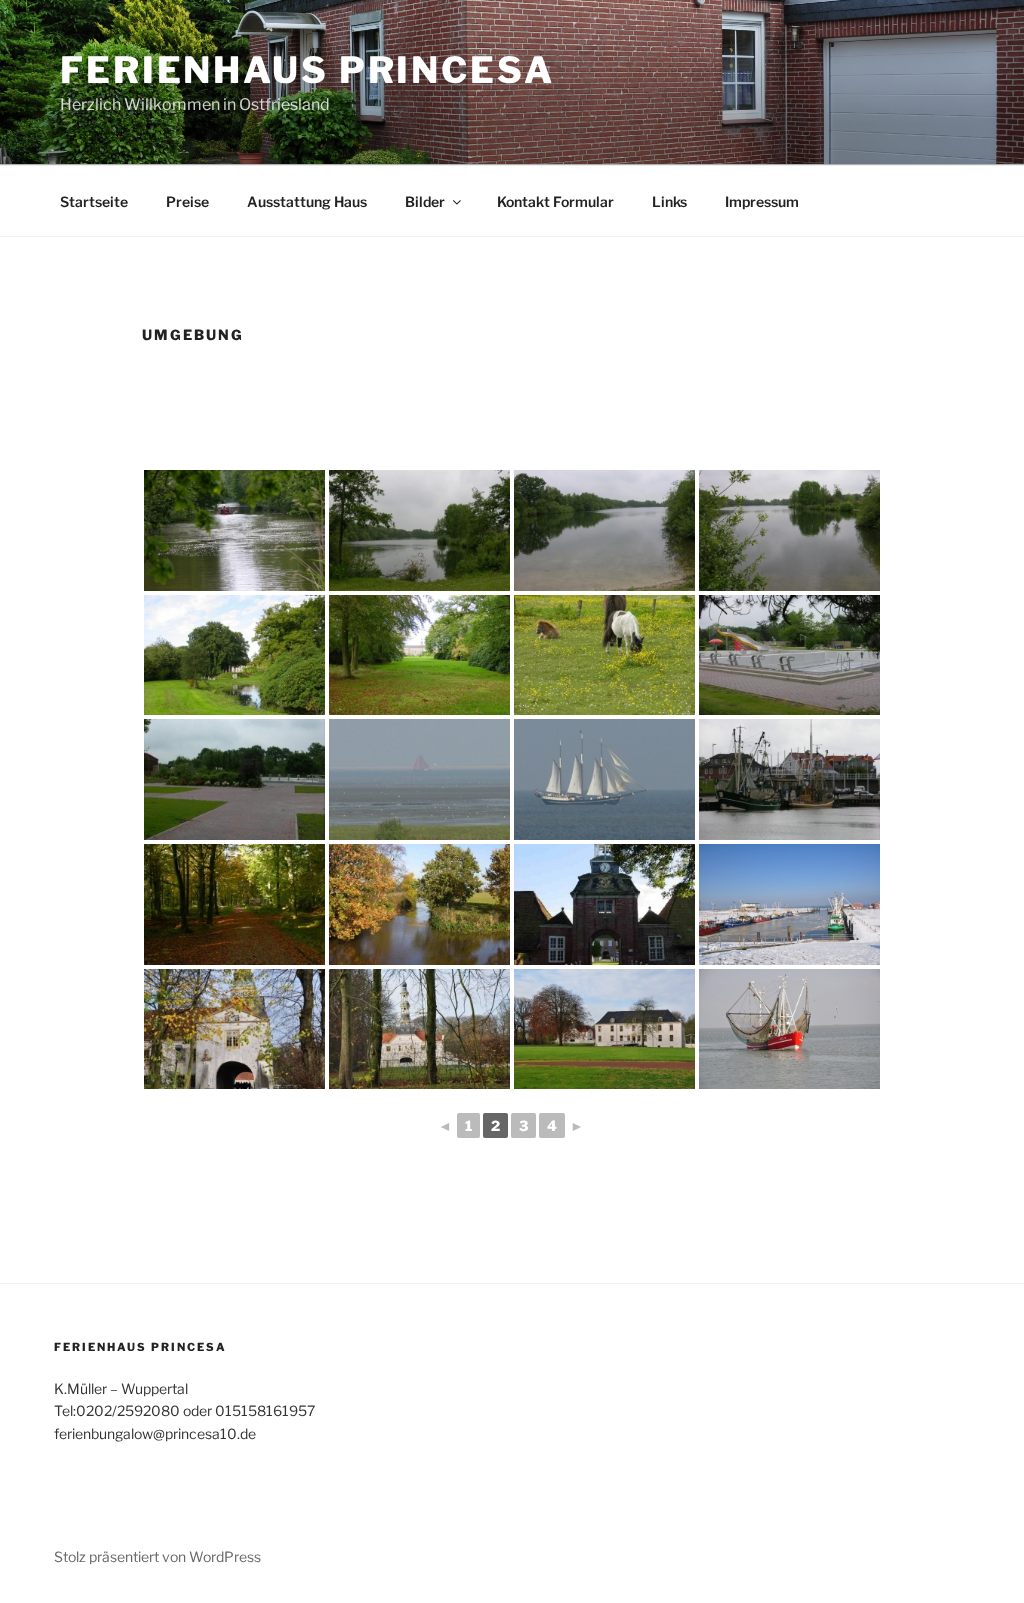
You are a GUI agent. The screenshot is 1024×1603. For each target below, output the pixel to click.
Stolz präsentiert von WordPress (157, 1556)
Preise (187, 201)
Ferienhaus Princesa (307, 70)
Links (669, 201)
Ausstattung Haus (307, 201)
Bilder (425, 201)
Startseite (94, 201)
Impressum (762, 201)
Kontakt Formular (555, 201)
